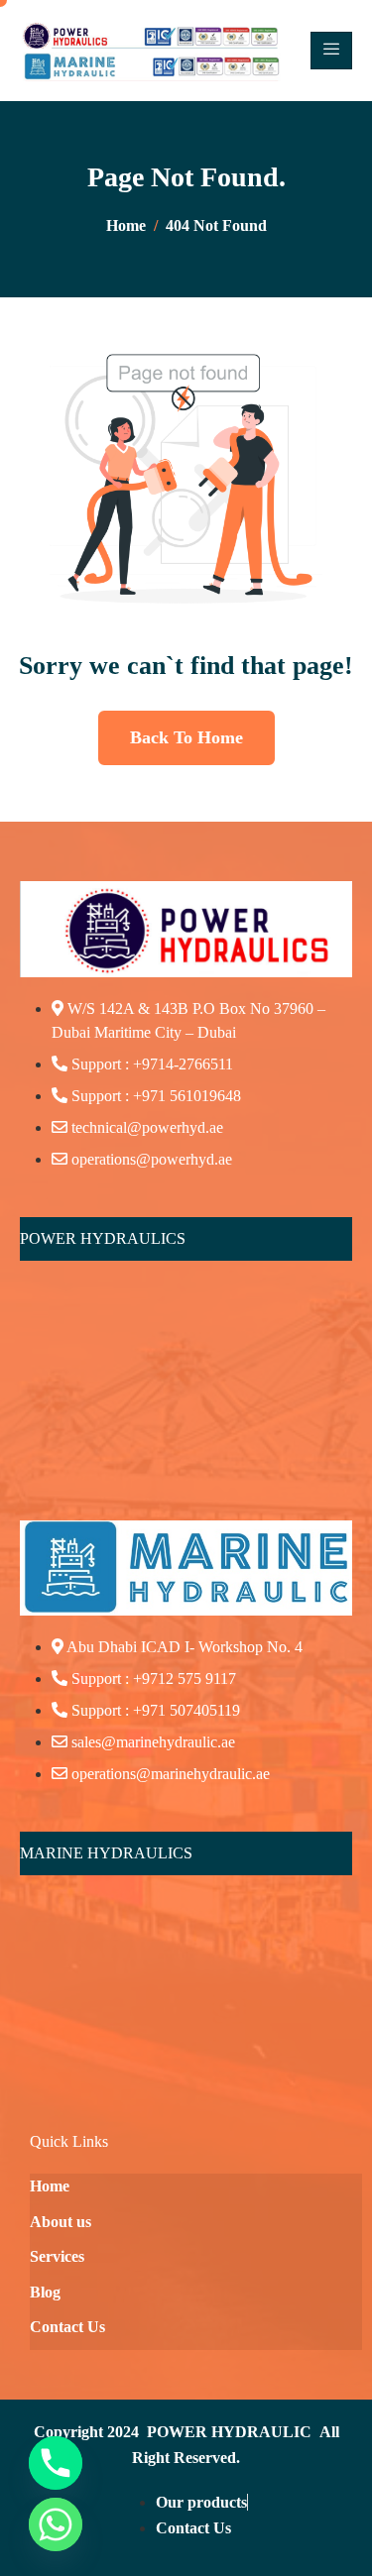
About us (61, 2222)
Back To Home (186, 737)
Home (50, 2186)
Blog (45, 2292)
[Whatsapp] (56, 2524)
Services (57, 2256)
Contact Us (67, 2327)
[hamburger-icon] (331, 51)
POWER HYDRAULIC (229, 2432)
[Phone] (56, 2463)
